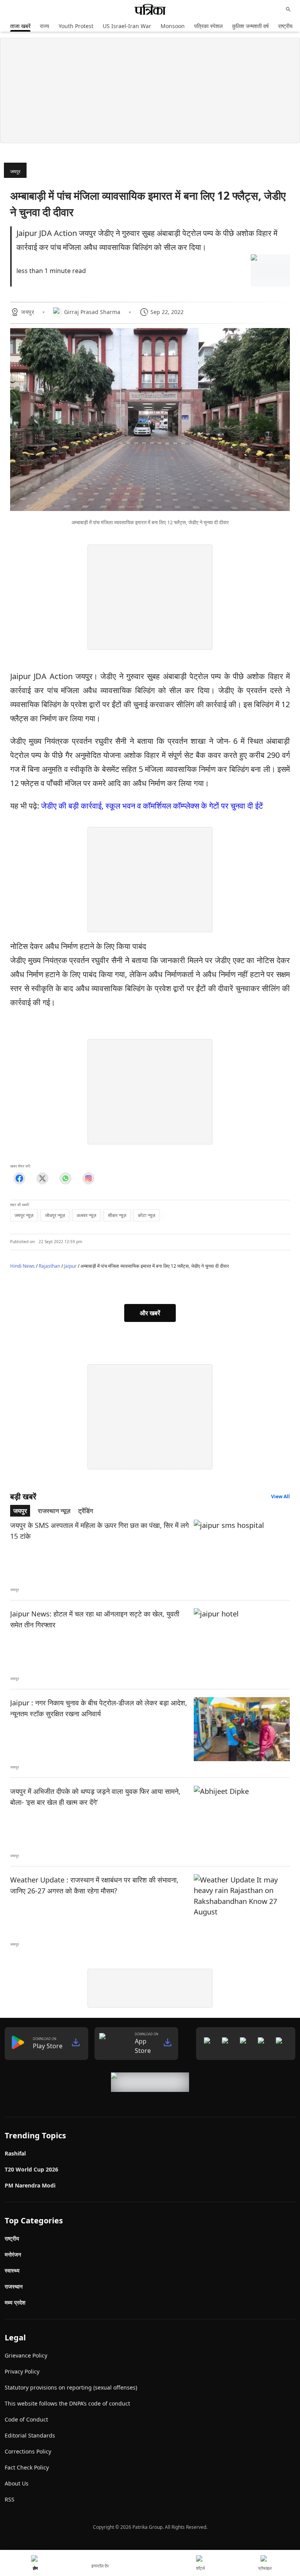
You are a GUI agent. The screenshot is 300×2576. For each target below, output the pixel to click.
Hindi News (22, 1266)
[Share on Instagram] (88, 1178)
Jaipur (70, 1266)
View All (280, 1496)
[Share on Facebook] (19, 1178)
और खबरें (150, 1313)
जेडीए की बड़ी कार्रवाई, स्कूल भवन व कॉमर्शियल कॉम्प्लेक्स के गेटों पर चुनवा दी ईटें (152, 806)
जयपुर (15, 171)
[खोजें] (288, 9)
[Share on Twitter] (42, 1178)
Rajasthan (49, 1266)
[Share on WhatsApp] (65, 1178)
